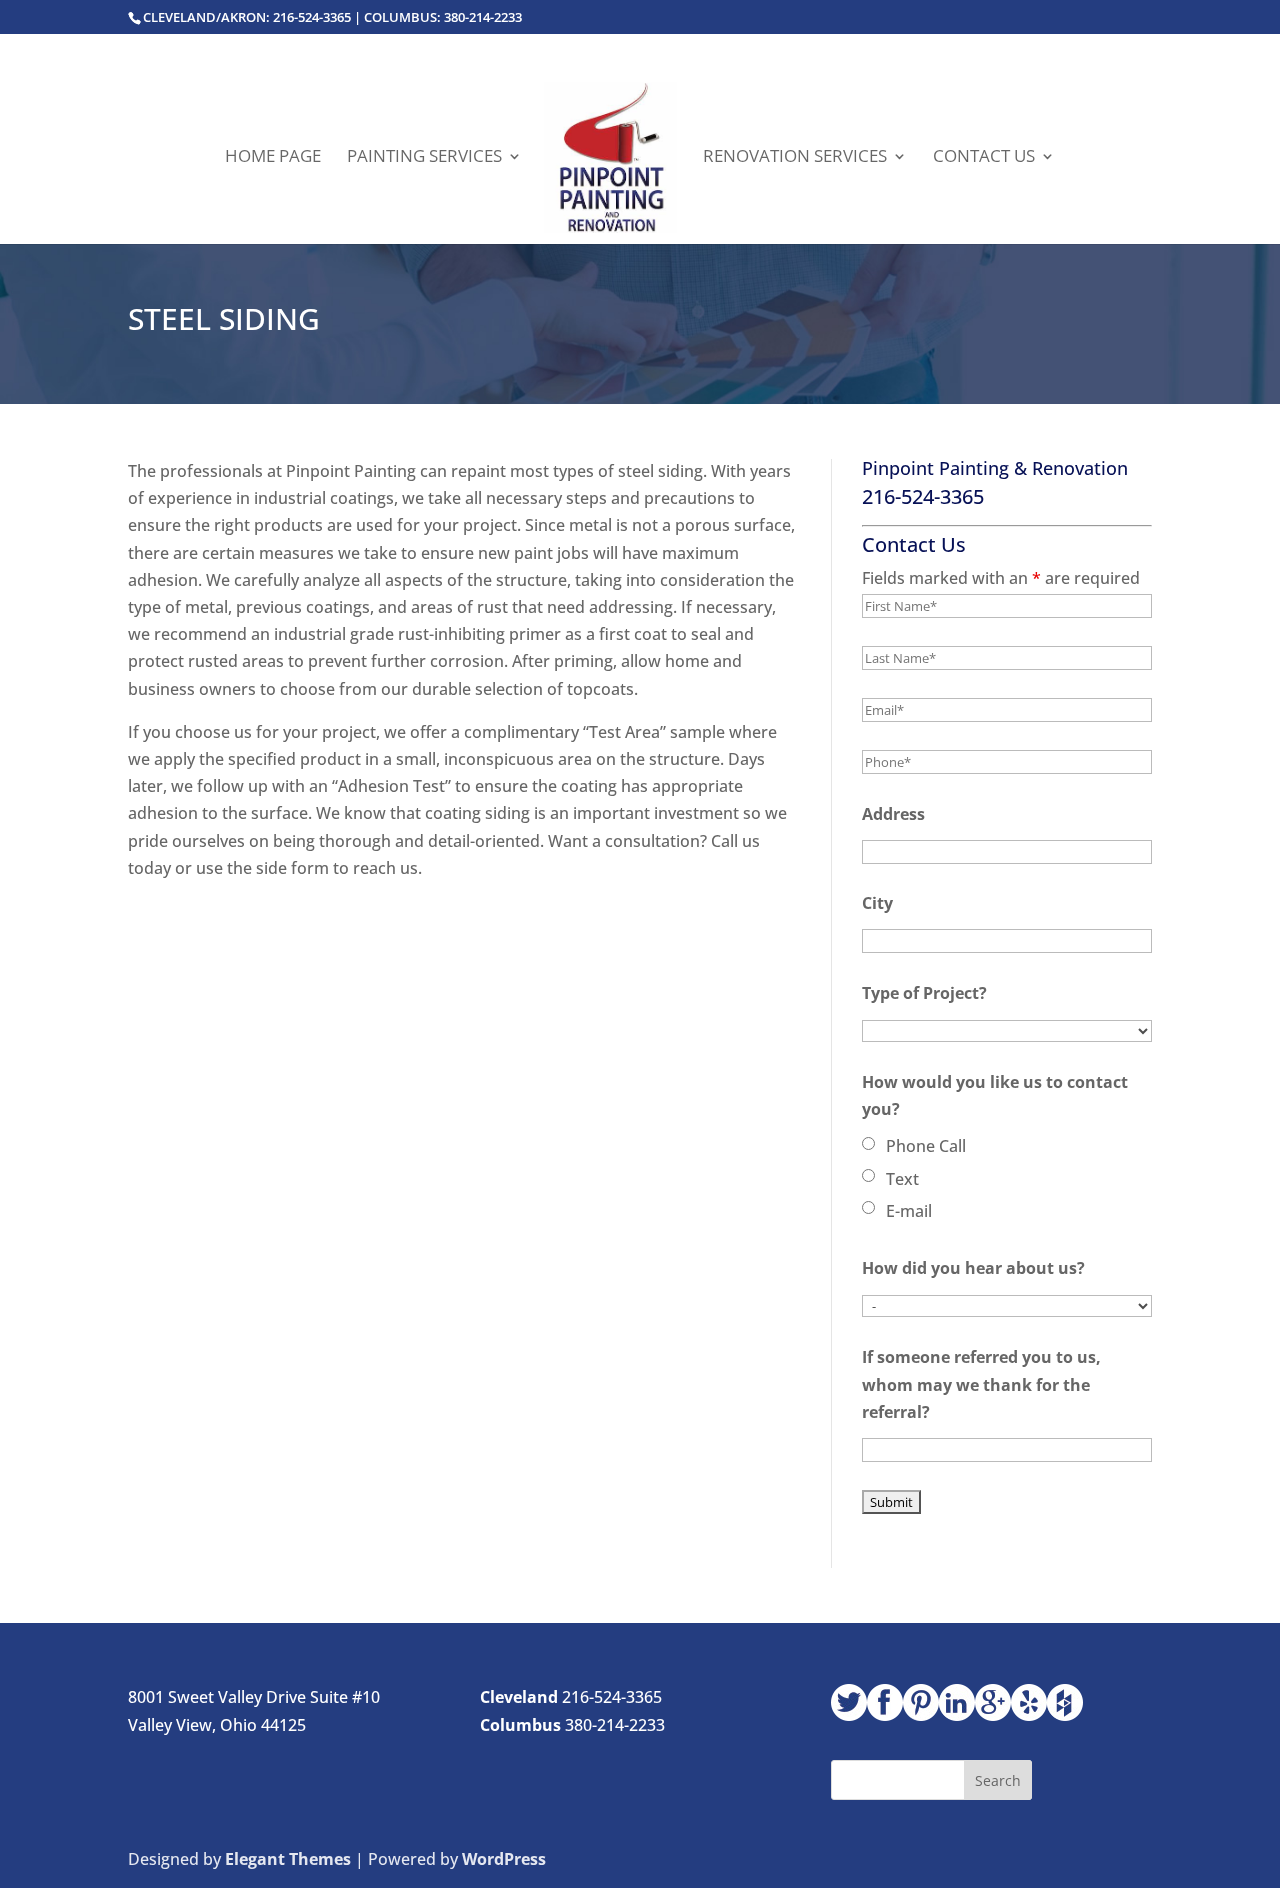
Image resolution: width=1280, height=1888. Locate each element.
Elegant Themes (288, 1859)
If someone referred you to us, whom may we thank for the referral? (981, 1384)
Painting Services (424, 158)
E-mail (909, 1211)
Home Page (273, 158)
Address (893, 814)
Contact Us (984, 158)
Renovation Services (795, 158)
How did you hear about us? (973, 1268)
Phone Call (926, 1146)
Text (902, 1179)
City (877, 903)
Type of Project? (924, 993)
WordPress (504, 1859)
